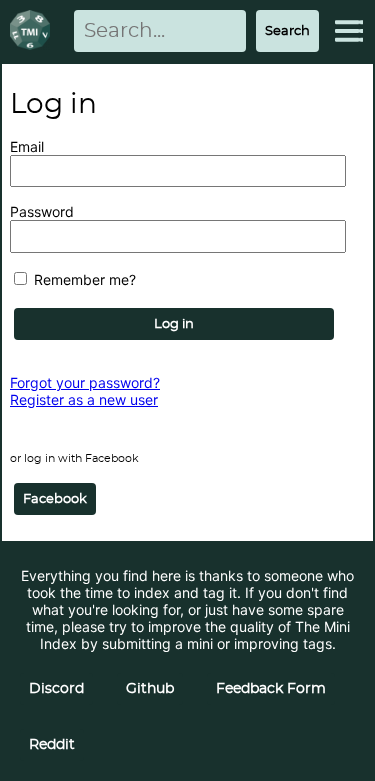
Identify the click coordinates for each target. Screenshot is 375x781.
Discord (56, 689)
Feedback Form (271, 689)
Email (27, 146)
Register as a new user (84, 399)
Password (42, 211)
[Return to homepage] (34, 31)
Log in (174, 324)
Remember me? (83, 279)
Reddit (52, 745)
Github (150, 689)
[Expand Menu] (349, 31)
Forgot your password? (85, 382)
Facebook (55, 499)
